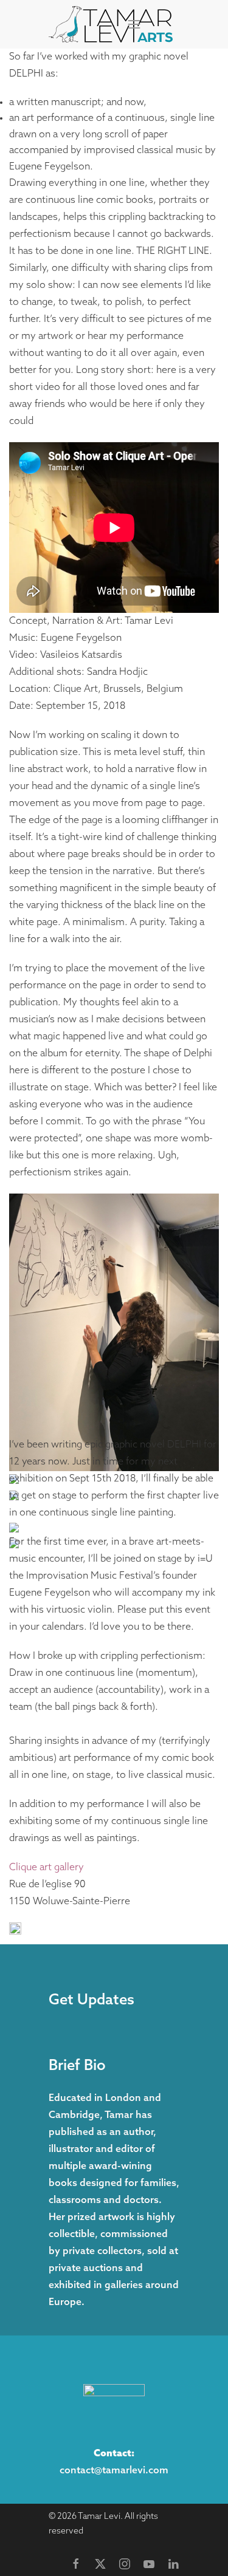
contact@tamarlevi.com (114, 2471)
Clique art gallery (47, 1868)
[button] (134, 24)
